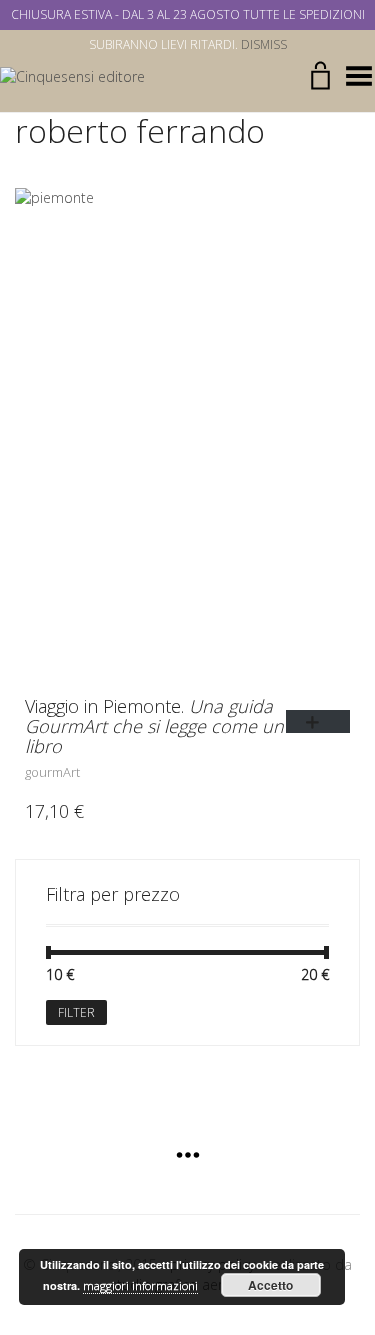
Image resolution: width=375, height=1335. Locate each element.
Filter (76, 1012)
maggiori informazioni (140, 1285)
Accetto (270, 1285)
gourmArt (52, 772)
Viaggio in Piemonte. (154, 726)
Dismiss (264, 44)
